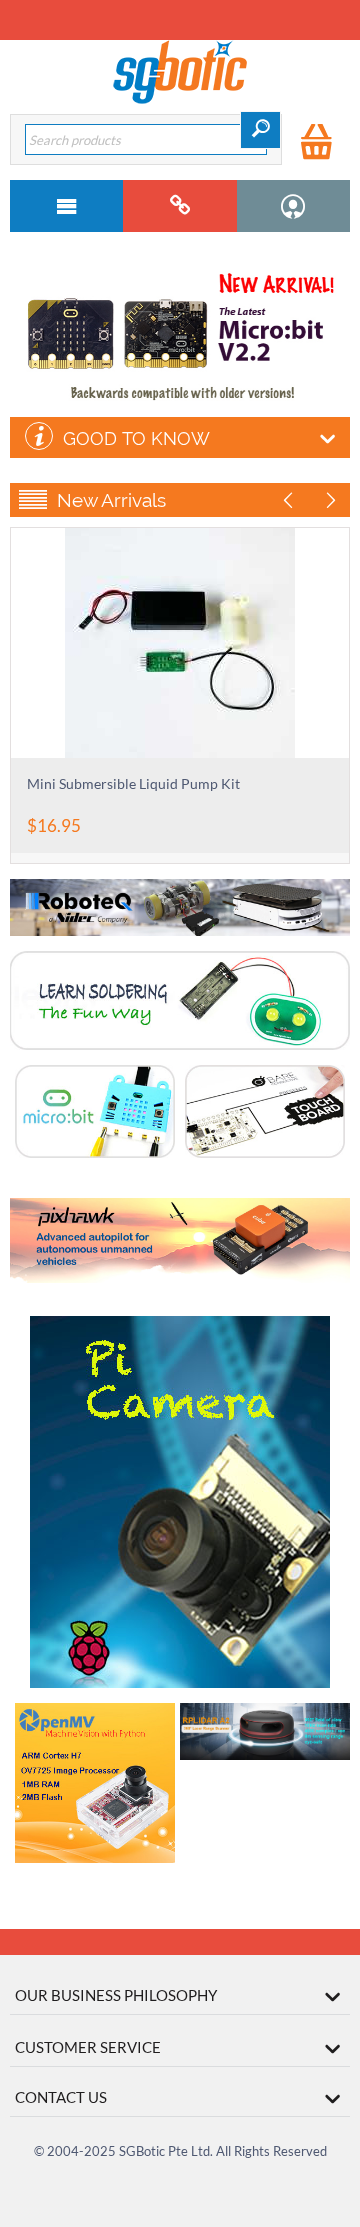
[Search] (260, 130)
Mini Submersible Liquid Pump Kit (133, 783)
